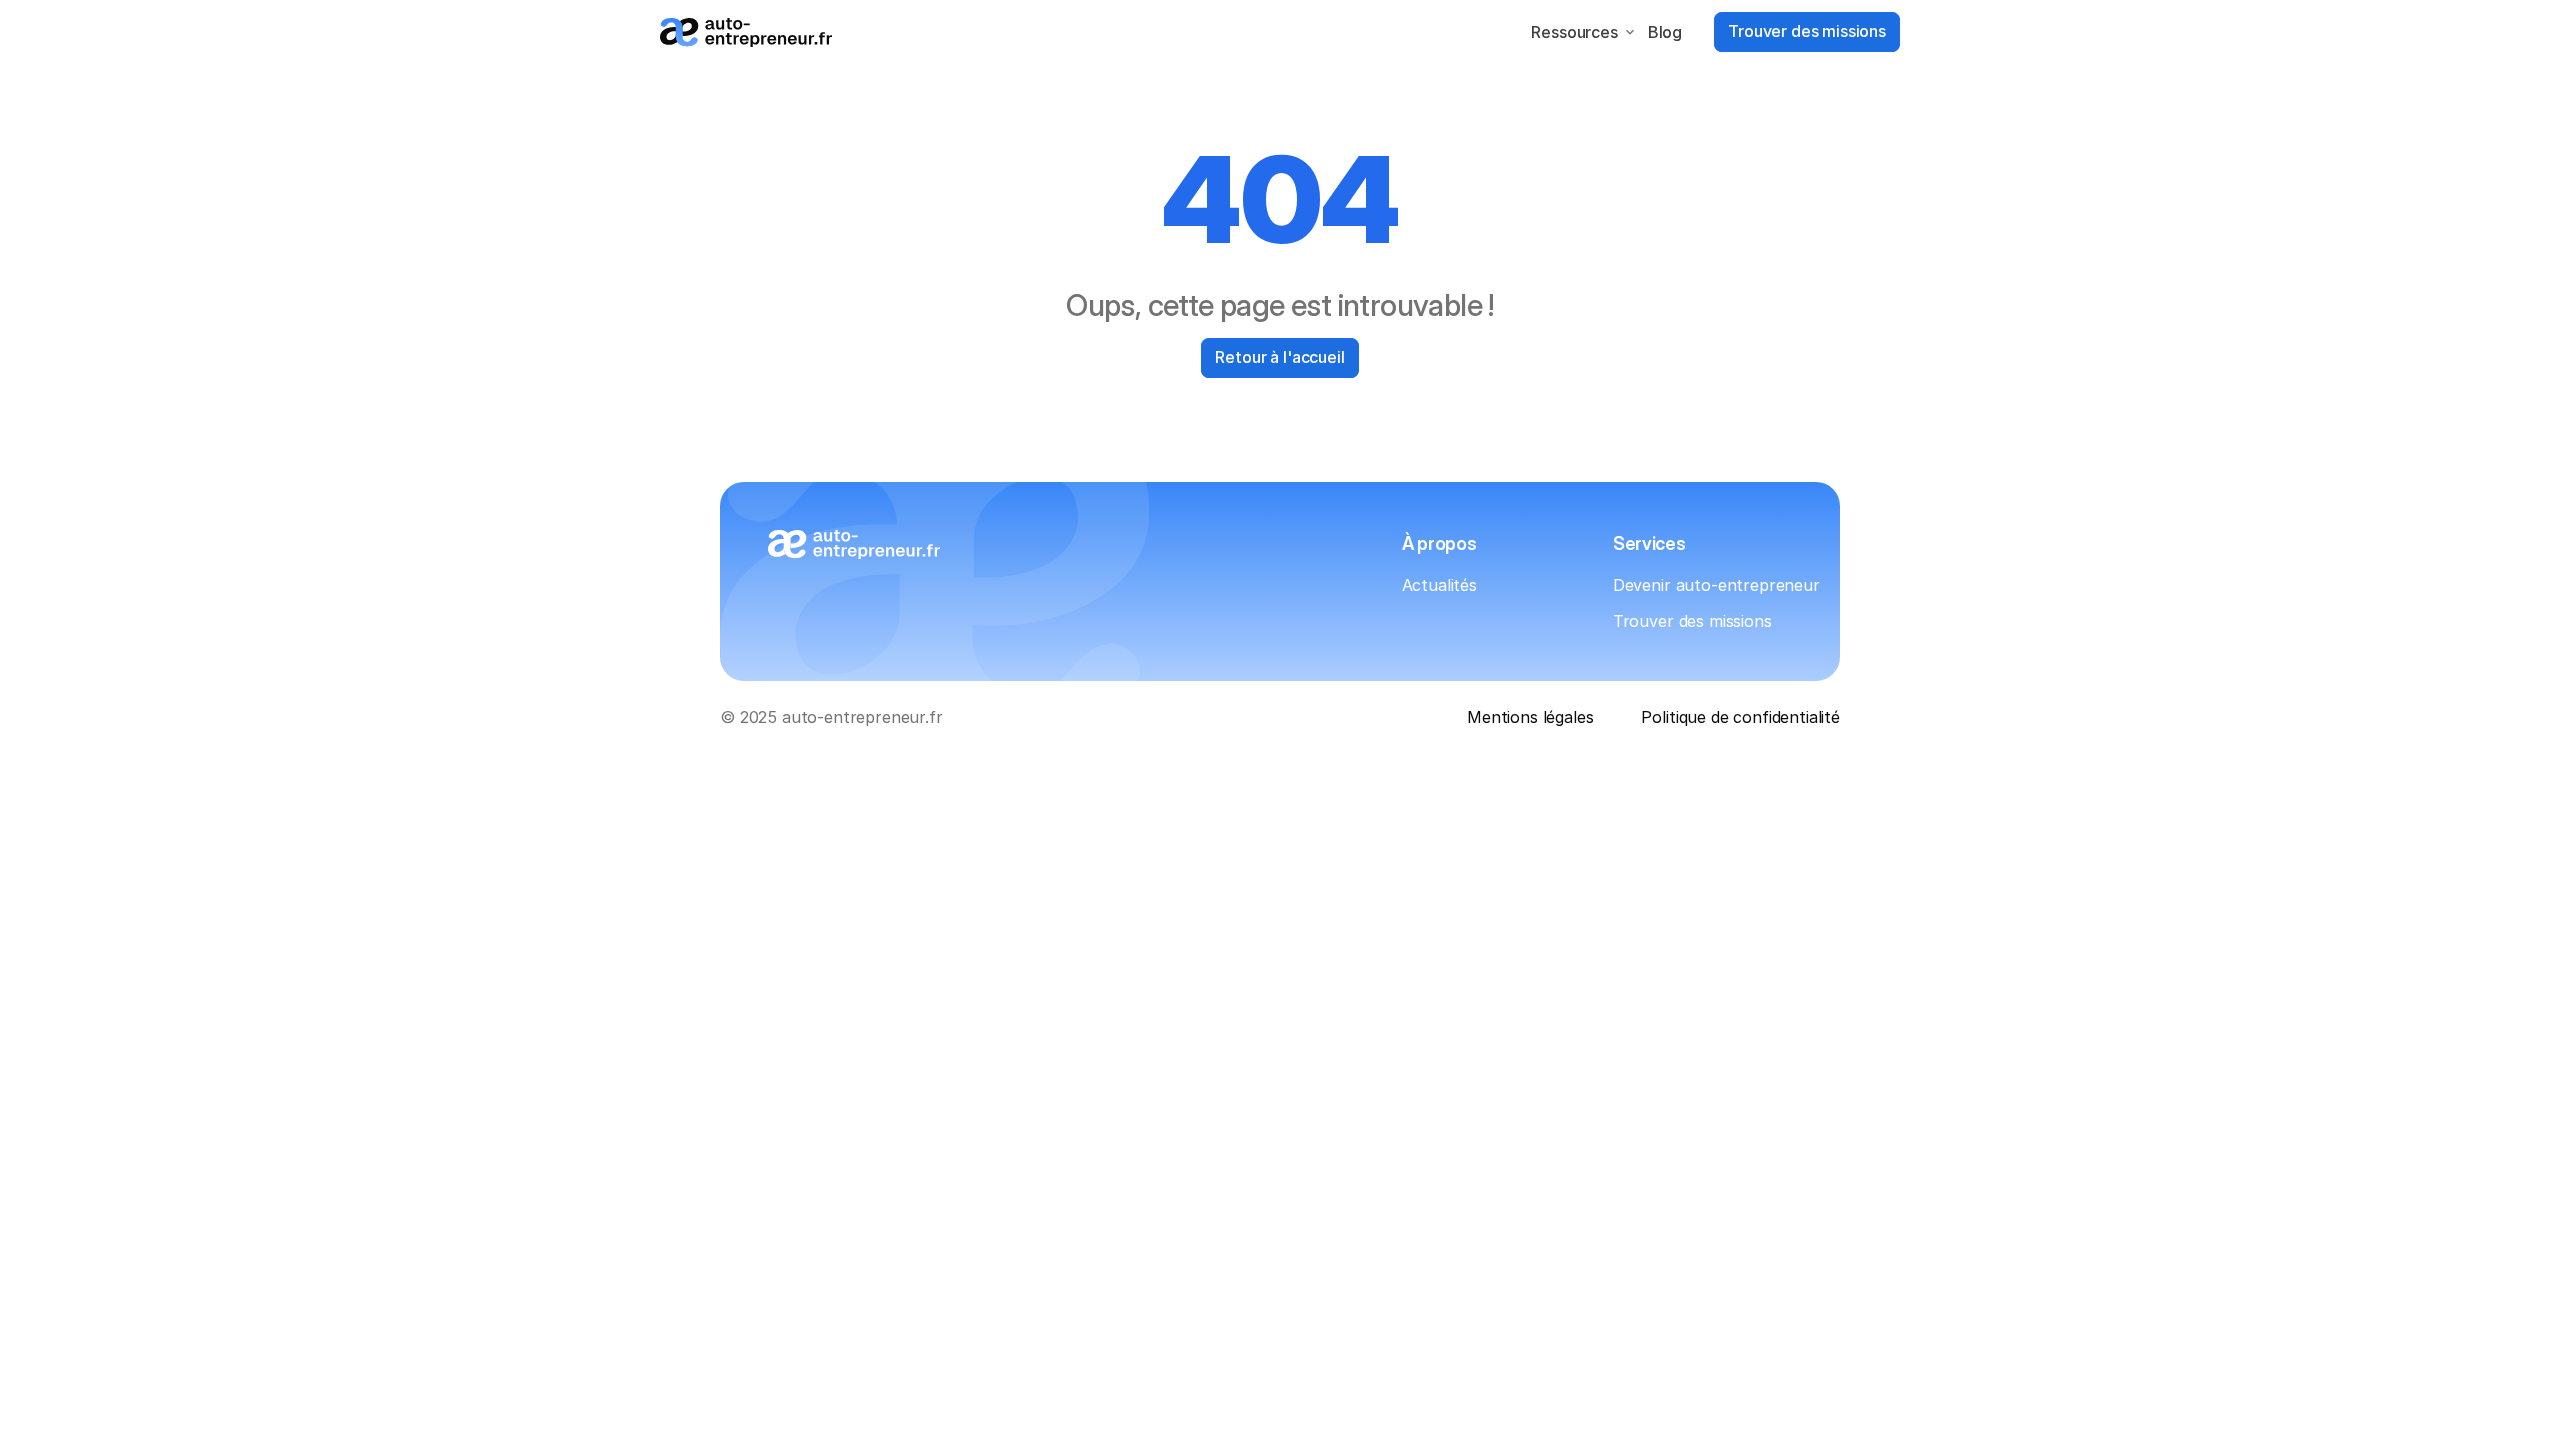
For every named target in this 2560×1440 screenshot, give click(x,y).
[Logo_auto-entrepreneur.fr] (746, 32)
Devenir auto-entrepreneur (1716, 585)
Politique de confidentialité (1740, 717)
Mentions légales (1530, 717)
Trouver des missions (1692, 621)
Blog (1665, 32)
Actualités (1439, 585)
